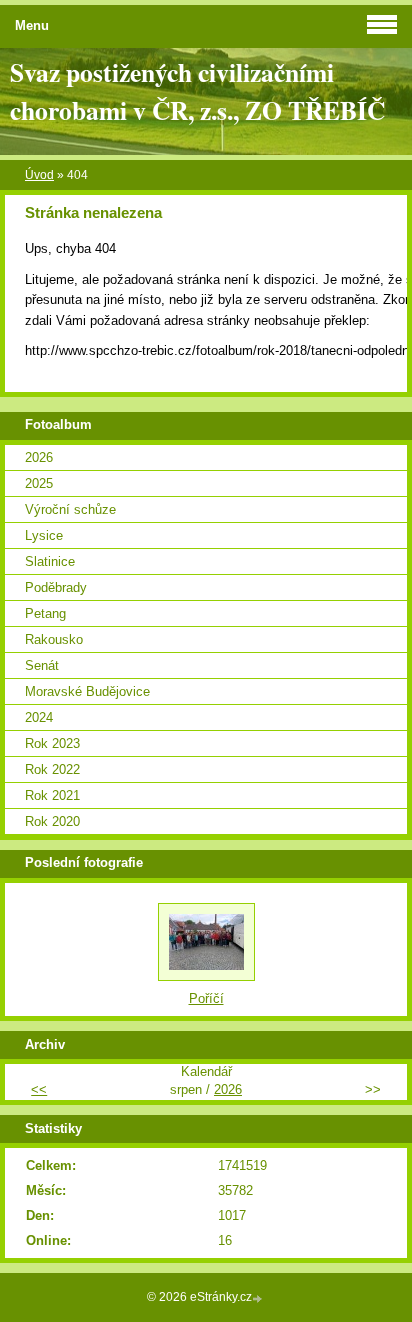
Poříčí (206, 998)
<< (39, 1089)
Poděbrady (56, 587)
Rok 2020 (52, 821)
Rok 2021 (52, 795)
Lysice (44, 535)
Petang (45, 613)
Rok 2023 (52, 743)
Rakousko (54, 639)
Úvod (39, 175)
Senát (42, 665)
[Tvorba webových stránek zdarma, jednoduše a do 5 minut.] (259, 1298)
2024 (39, 717)
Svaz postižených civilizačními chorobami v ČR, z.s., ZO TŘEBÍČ (197, 91)
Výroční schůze (70, 509)
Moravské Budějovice (87, 691)
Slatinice (50, 561)
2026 (39, 457)
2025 (39, 483)
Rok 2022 (52, 769)
